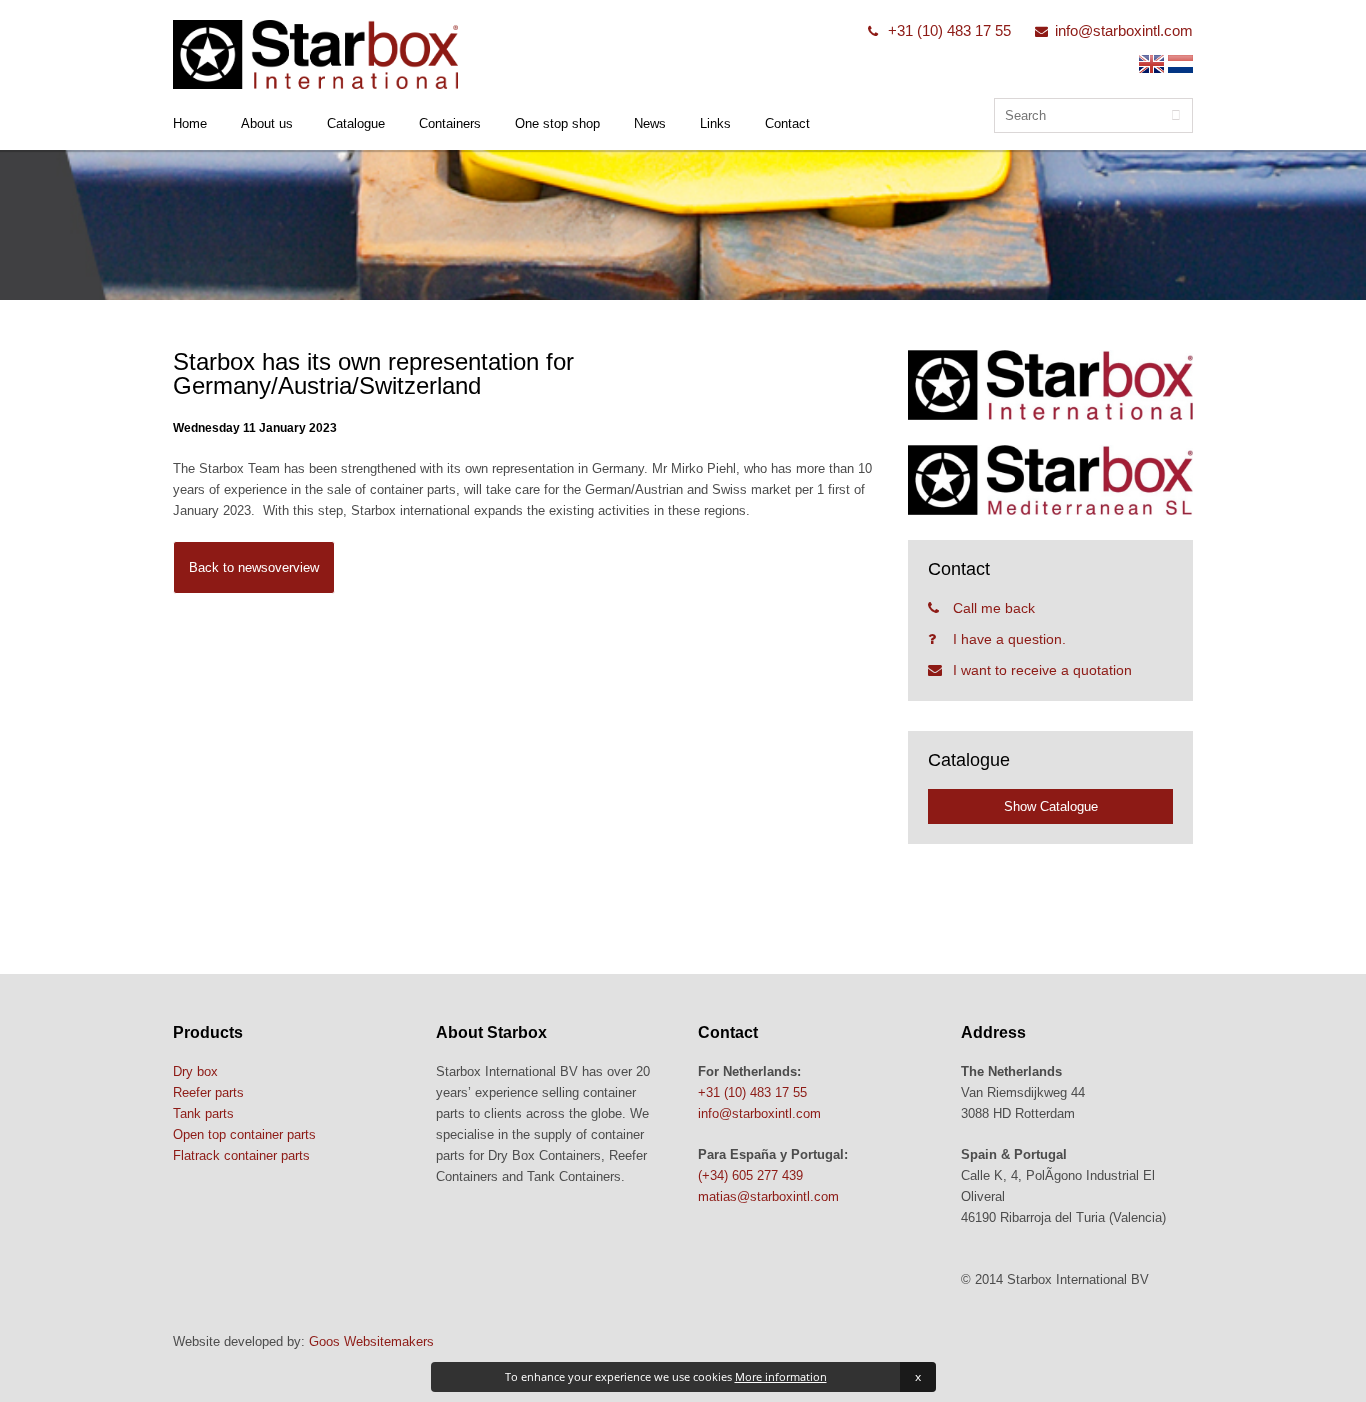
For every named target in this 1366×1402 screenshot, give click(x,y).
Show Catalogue (1051, 806)
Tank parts (203, 1113)
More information (781, 1376)
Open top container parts (244, 1134)
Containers (450, 123)
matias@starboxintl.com (768, 1196)
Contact (787, 123)
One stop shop (557, 123)
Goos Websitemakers (371, 1341)
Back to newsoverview (254, 567)
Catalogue (356, 123)
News (650, 123)
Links (715, 123)
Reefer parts (208, 1092)
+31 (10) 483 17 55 (949, 30)
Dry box (195, 1071)
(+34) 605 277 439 (750, 1175)
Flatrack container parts (241, 1155)
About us (267, 123)
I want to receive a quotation (1042, 670)
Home (190, 123)
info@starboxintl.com (1124, 30)
